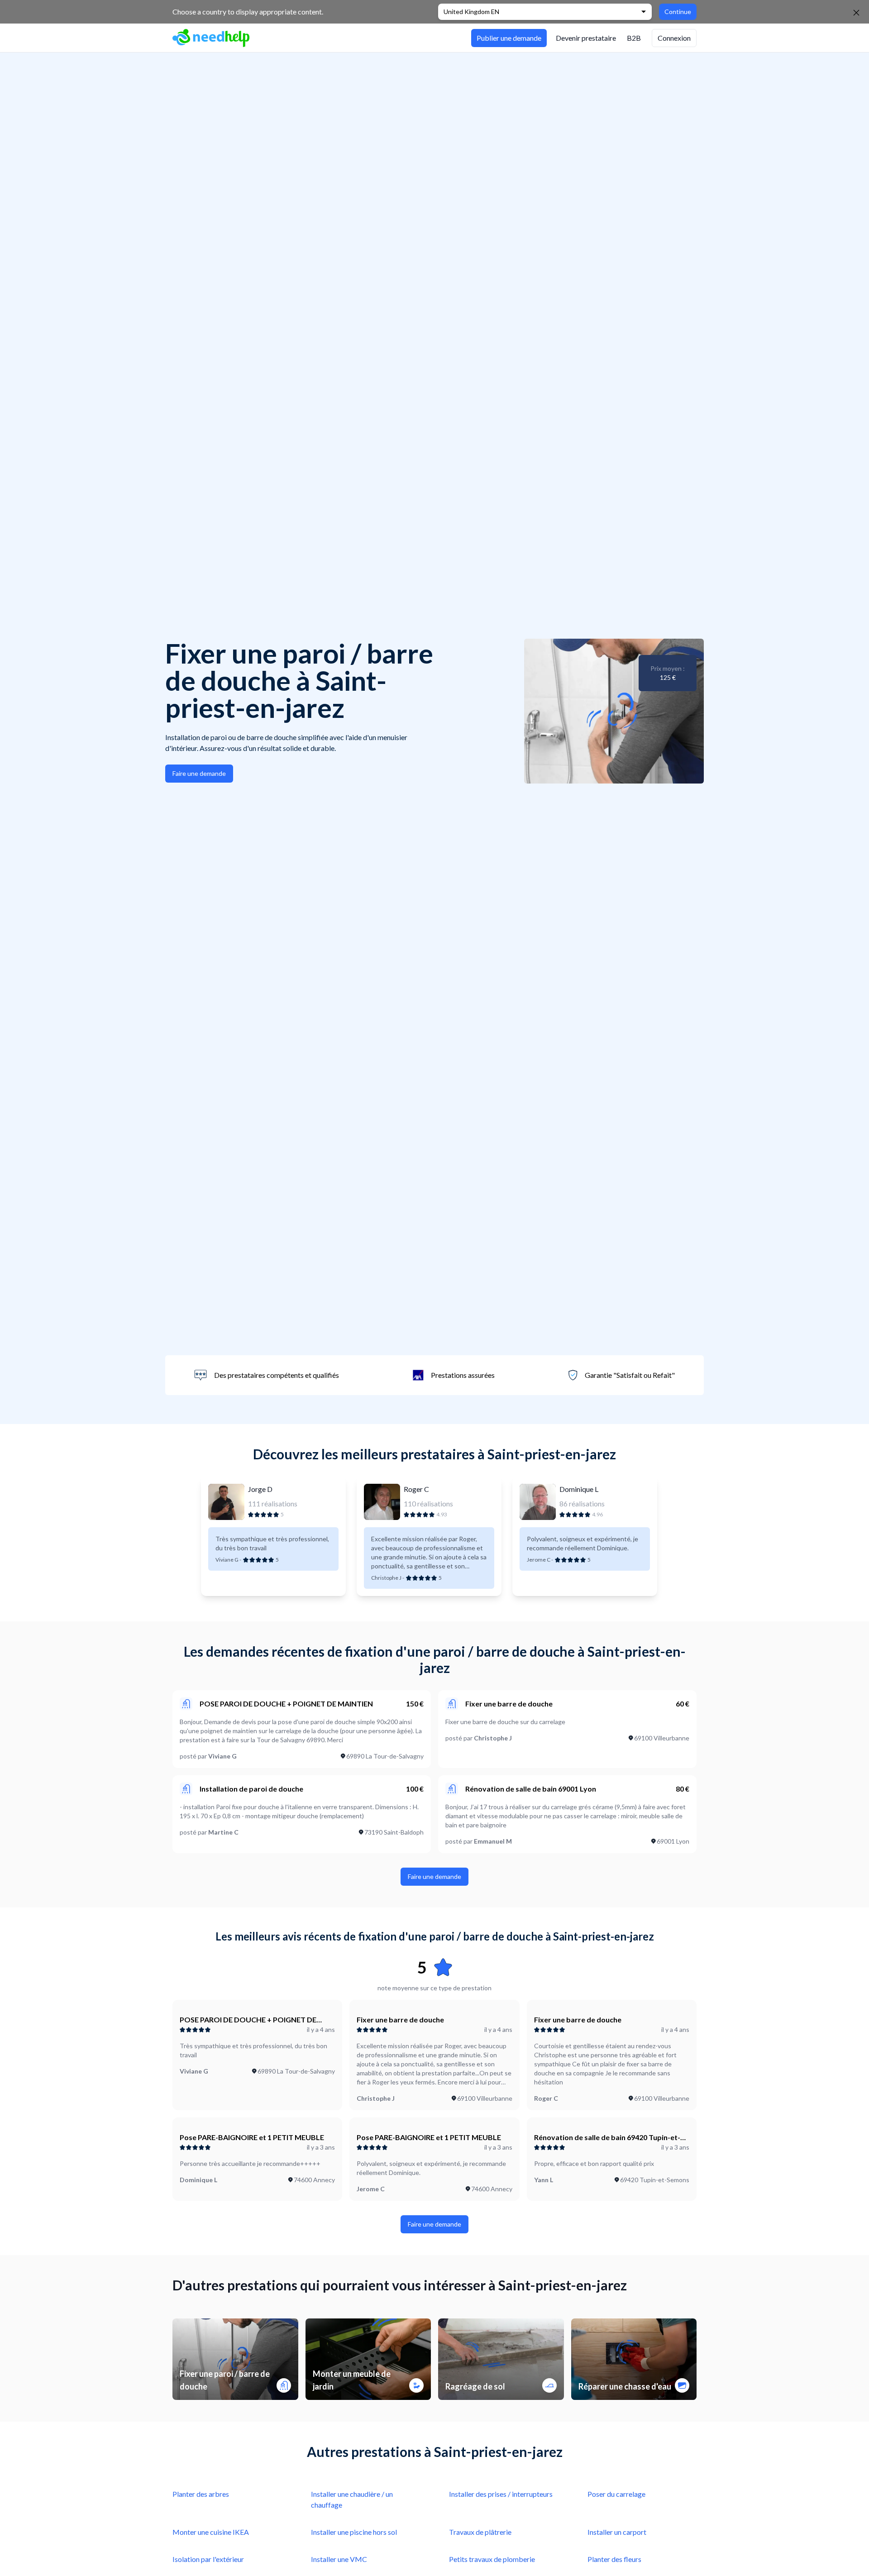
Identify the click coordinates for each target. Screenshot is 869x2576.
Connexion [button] (674, 38)
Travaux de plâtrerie (480, 2532)
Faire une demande (199, 773)
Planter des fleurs (614, 2559)
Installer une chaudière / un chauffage (352, 2499)
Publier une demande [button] (509, 38)
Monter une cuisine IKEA (211, 2532)
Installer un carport (617, 2532)
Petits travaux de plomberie (492, 2559)
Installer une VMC (339, 2559)
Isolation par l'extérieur (208, 2559)
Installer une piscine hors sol (354, 2532)
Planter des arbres (201, 2494)
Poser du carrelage (616, 2494)
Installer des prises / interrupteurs (501, 2494)
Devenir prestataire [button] (586, 38)
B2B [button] (634, 38)
